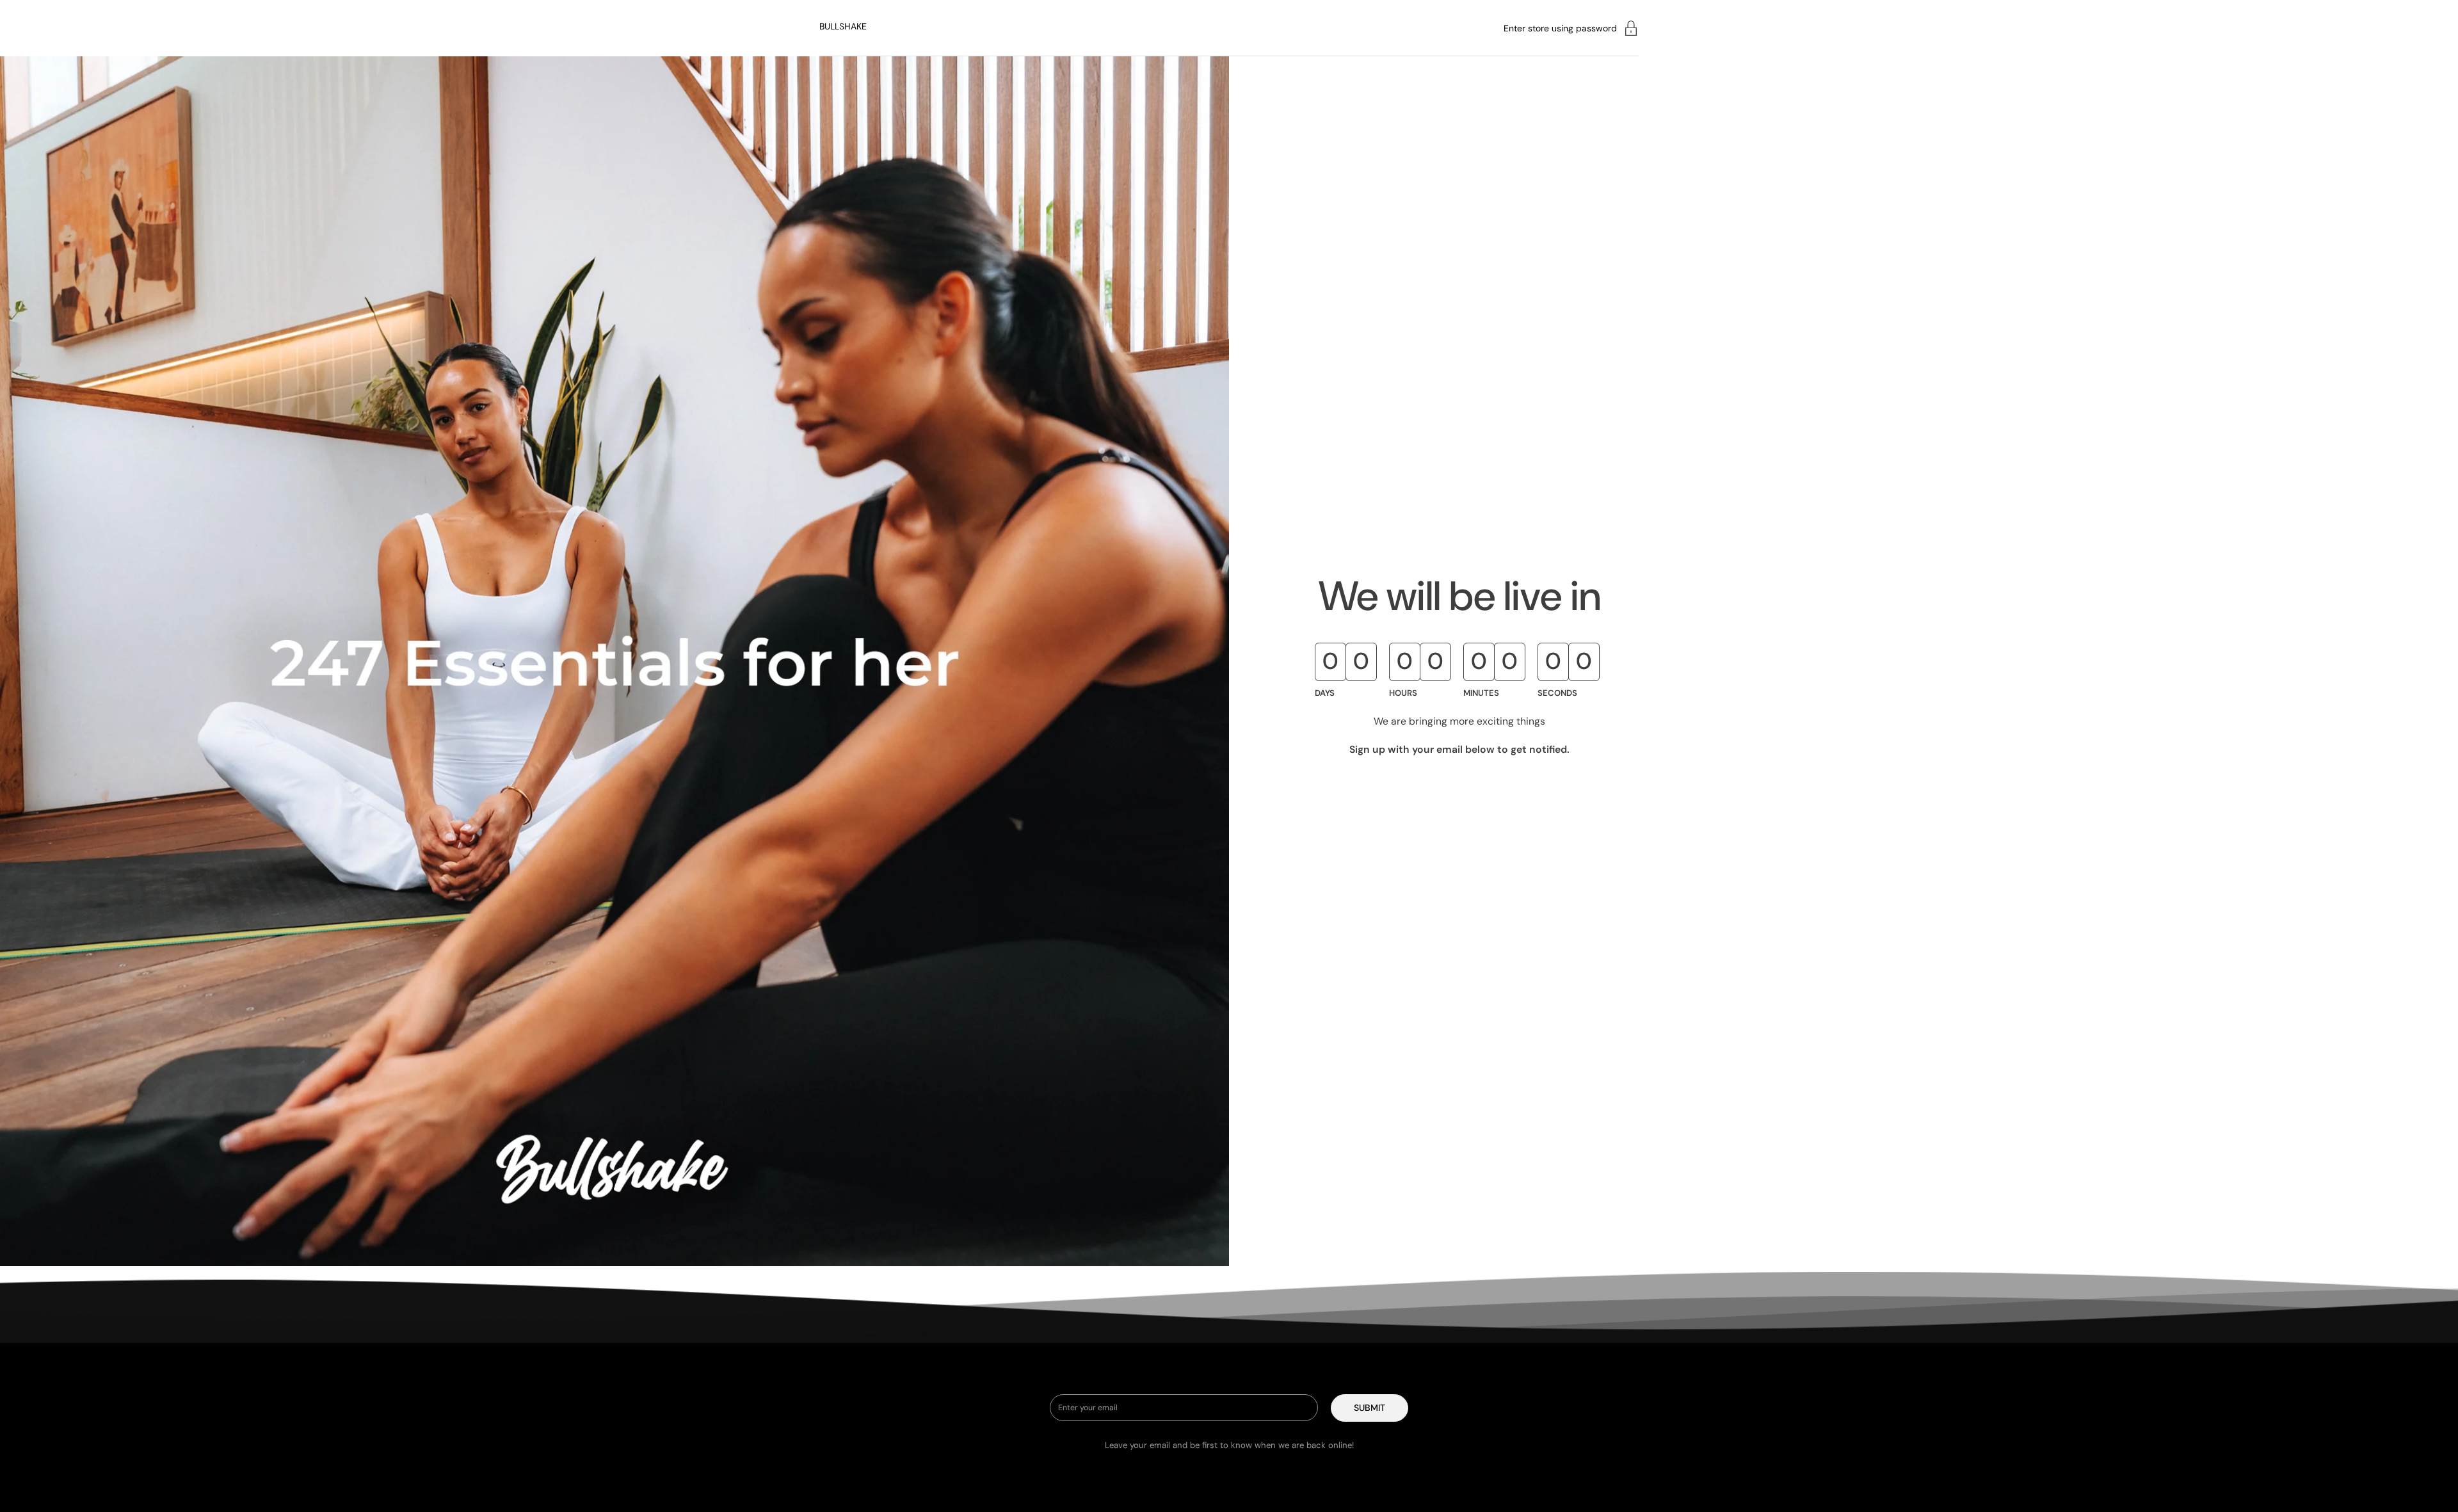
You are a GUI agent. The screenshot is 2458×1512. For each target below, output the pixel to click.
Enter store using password (1560, 28)
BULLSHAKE (843, 26)
